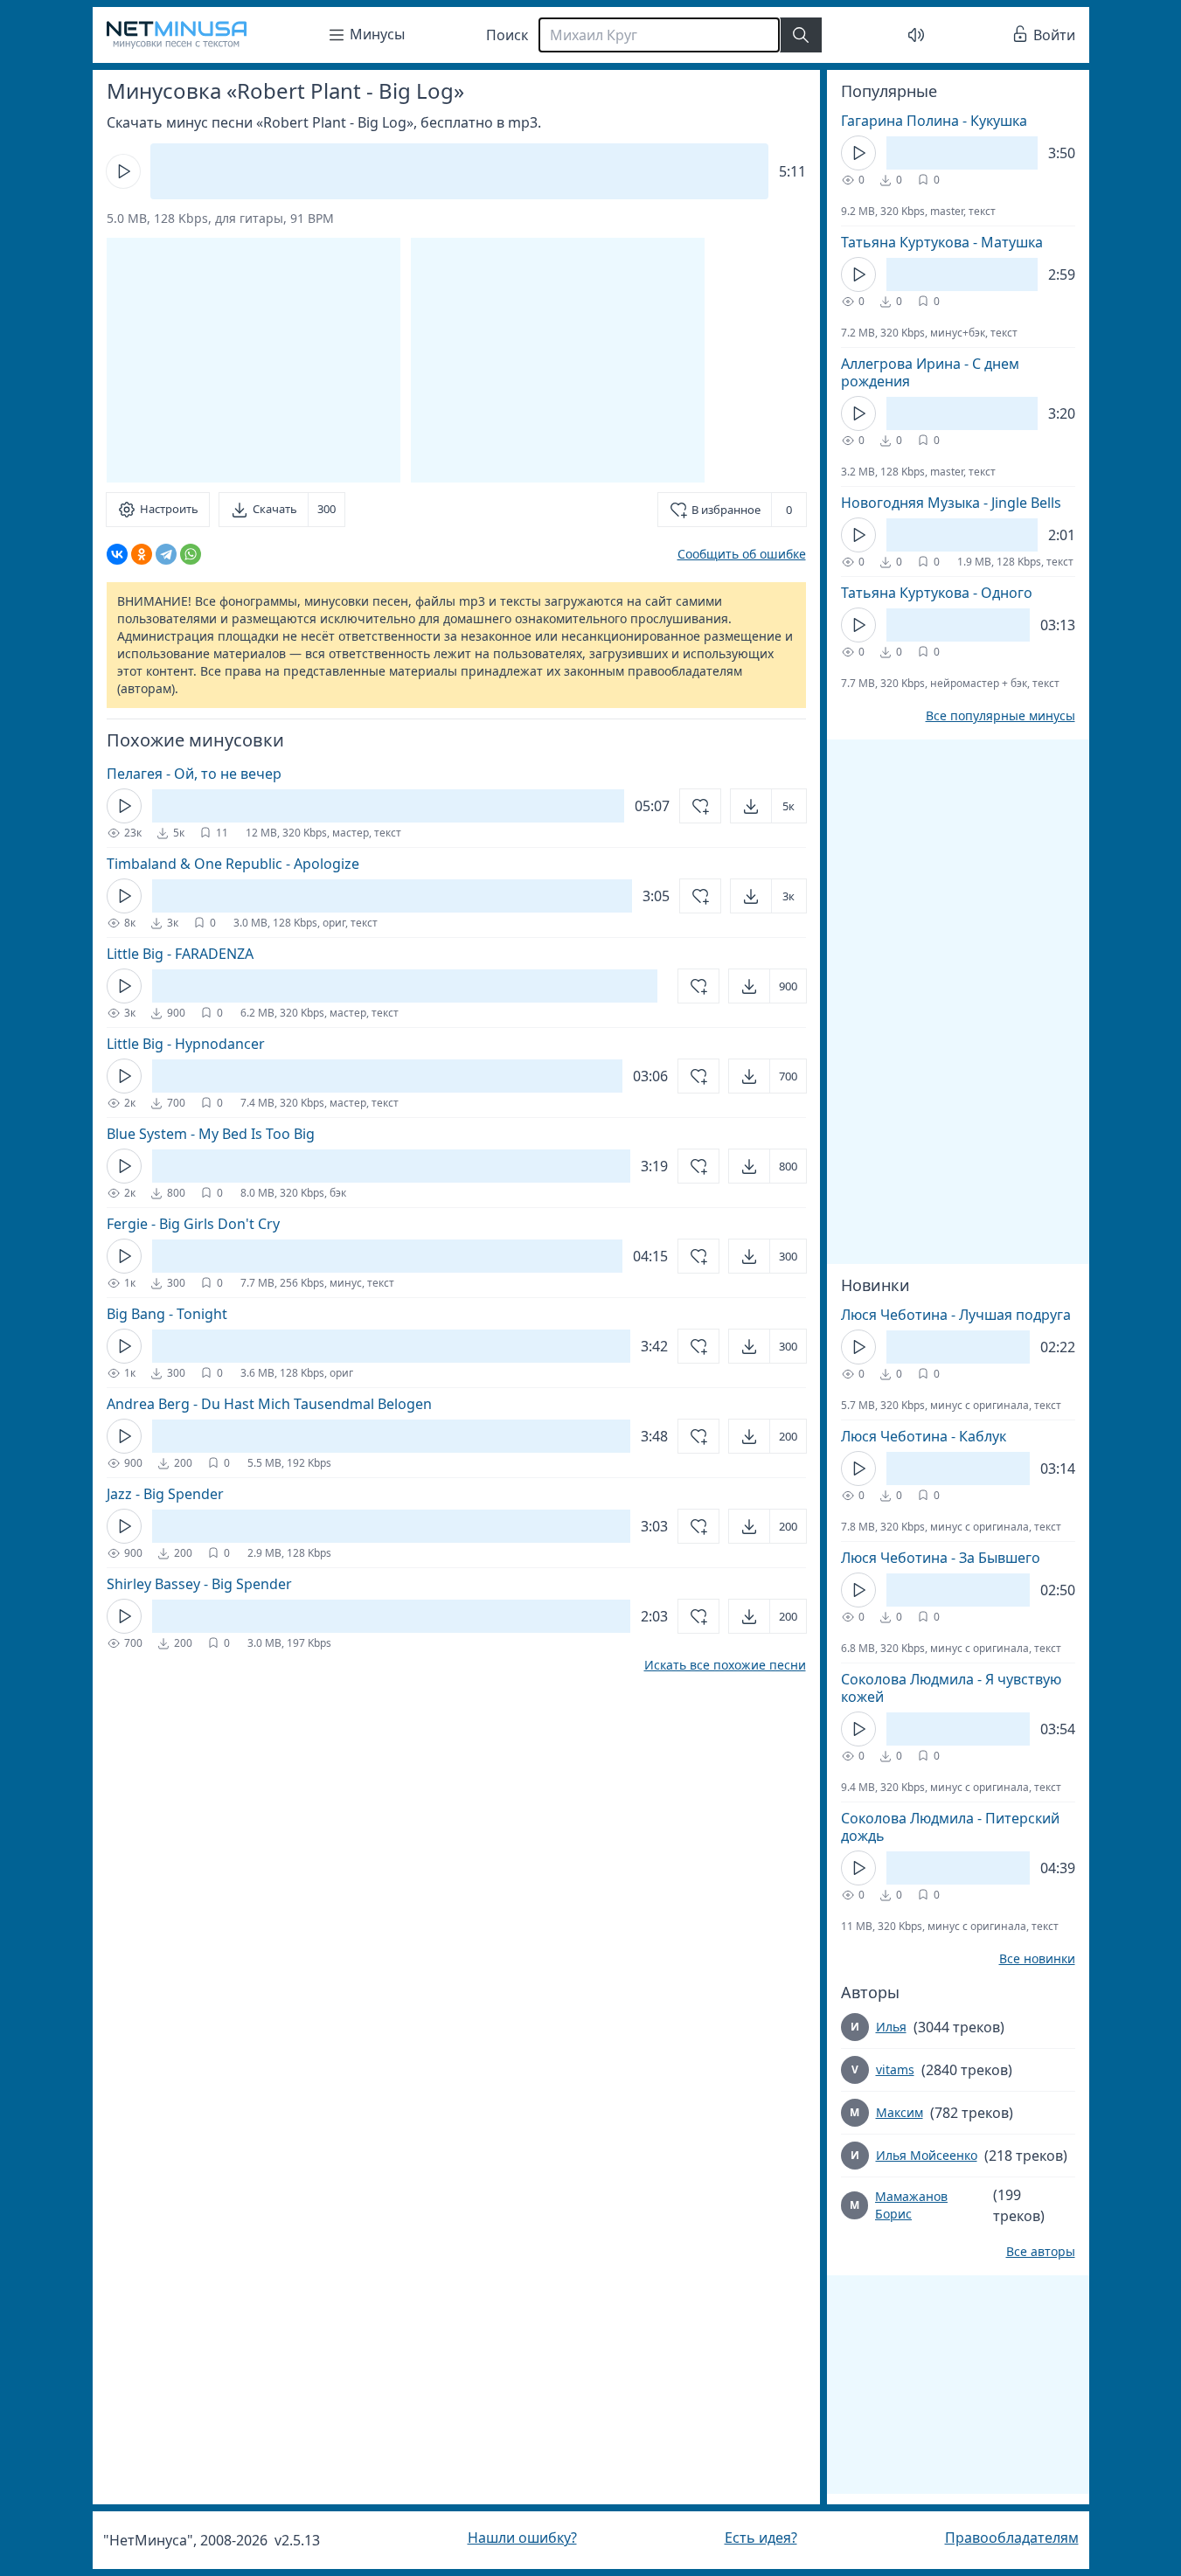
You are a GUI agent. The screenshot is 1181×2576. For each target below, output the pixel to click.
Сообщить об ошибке (742, 554)
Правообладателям (1012, 2538)
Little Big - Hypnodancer (186, 1044)
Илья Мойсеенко (927, 2155)
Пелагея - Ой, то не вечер (194, 774)
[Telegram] (166, 554)
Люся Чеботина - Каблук (924, 1436)
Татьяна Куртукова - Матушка (942, 242)
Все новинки (1037, 1959)
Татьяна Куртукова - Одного (937, 593)
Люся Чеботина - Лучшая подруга (956, 1315)
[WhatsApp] (191, 554)
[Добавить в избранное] (700, 806)
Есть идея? (761, 2538)
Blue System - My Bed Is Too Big (211, 1134)
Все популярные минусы (1000, 716)
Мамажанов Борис (911, 2205)
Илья (891, 2027)
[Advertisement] (558, 360)
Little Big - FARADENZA (180, 954)
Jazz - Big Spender (165, 1494)
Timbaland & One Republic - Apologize (233, 864)
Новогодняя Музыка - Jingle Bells (951, 503)
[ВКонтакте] (117, 554)
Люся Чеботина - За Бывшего (941, 1558)
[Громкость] (916, 35)
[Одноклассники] (142, 554)
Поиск (507, 35)
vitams (895, 2069)
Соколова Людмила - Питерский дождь (950, 1827)
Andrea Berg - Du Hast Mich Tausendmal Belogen (269, 1404)
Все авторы (1041, 2252)
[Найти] (801, 35)
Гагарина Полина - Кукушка (934, 121)
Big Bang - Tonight (167, 1314)
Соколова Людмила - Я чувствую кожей (951, 1688)
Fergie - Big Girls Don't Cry (193, 1224)
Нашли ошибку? (522, 2538)
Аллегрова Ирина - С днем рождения (930, 372)
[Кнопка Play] (123, 171)
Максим (900, 2112)
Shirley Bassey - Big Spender (199, 1584)
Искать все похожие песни (725, 1665)
